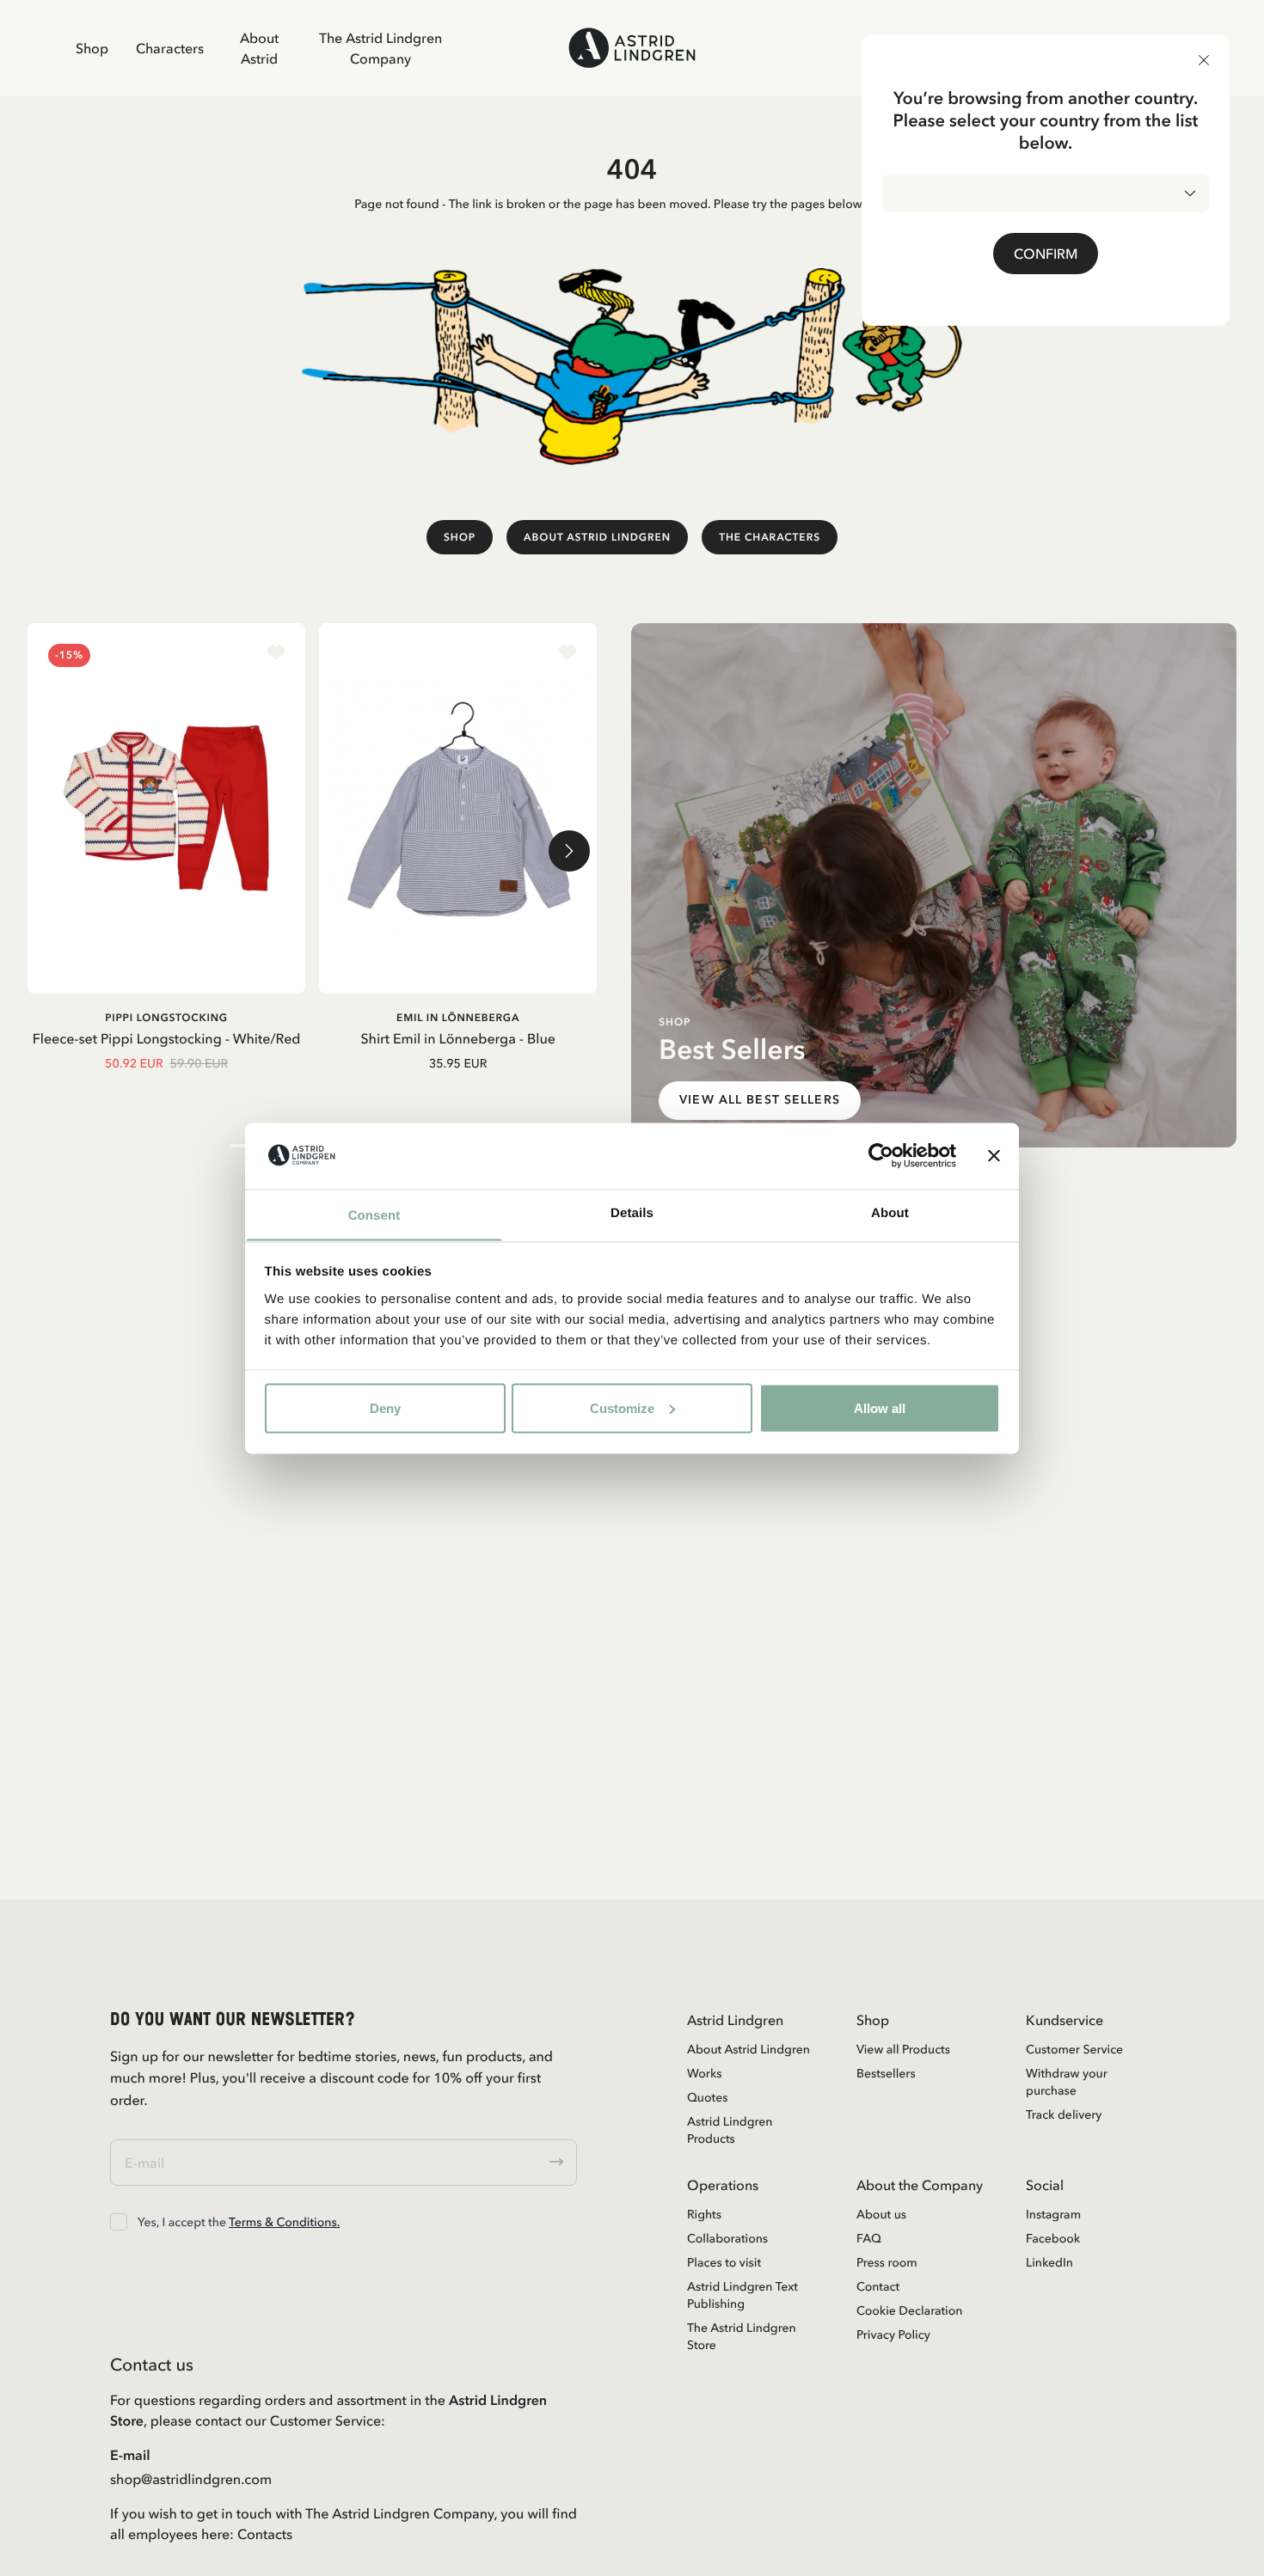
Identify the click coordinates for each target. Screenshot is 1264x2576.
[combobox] (1046, 193)
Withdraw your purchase (1067, 2082)
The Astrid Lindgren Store (742, 2336)
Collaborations (727, 2238)
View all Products (903, 2049)
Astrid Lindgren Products (730, 2130)
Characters (170, 48)
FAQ (869, 2238)
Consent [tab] (374, 1215)
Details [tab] (632, 1212)
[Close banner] (994, 1155)
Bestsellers (886, 2073)
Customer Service (1074, 2049)
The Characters (770, 537)
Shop (92, 48)
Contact (878, 2286)
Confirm (1046, 254)
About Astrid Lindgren (597, 537)
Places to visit (724, 2262)
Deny (385, 1407)
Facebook (1053, 2238)
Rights (704, 2214)
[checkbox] (119, 2222)
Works (704, 2073)
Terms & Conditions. (284, 2222)
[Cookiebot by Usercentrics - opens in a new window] (881, 1155)
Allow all (880, 1407)
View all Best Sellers (760, 1100)
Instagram (1053, 2214)
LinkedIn (1049, 2262)
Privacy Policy (893, 2334)
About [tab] (890, 1212)
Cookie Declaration (909, 2310)
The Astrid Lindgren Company (380, 48)
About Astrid (259, 48)
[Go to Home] (632, 48)
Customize (622, 1407)
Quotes (707, 2097)
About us (881, 2214)
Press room (887, 2262)
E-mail (130, 2455)
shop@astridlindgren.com (191, 2479)
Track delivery (1064, 2114)
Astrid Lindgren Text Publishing (742, 2295)
